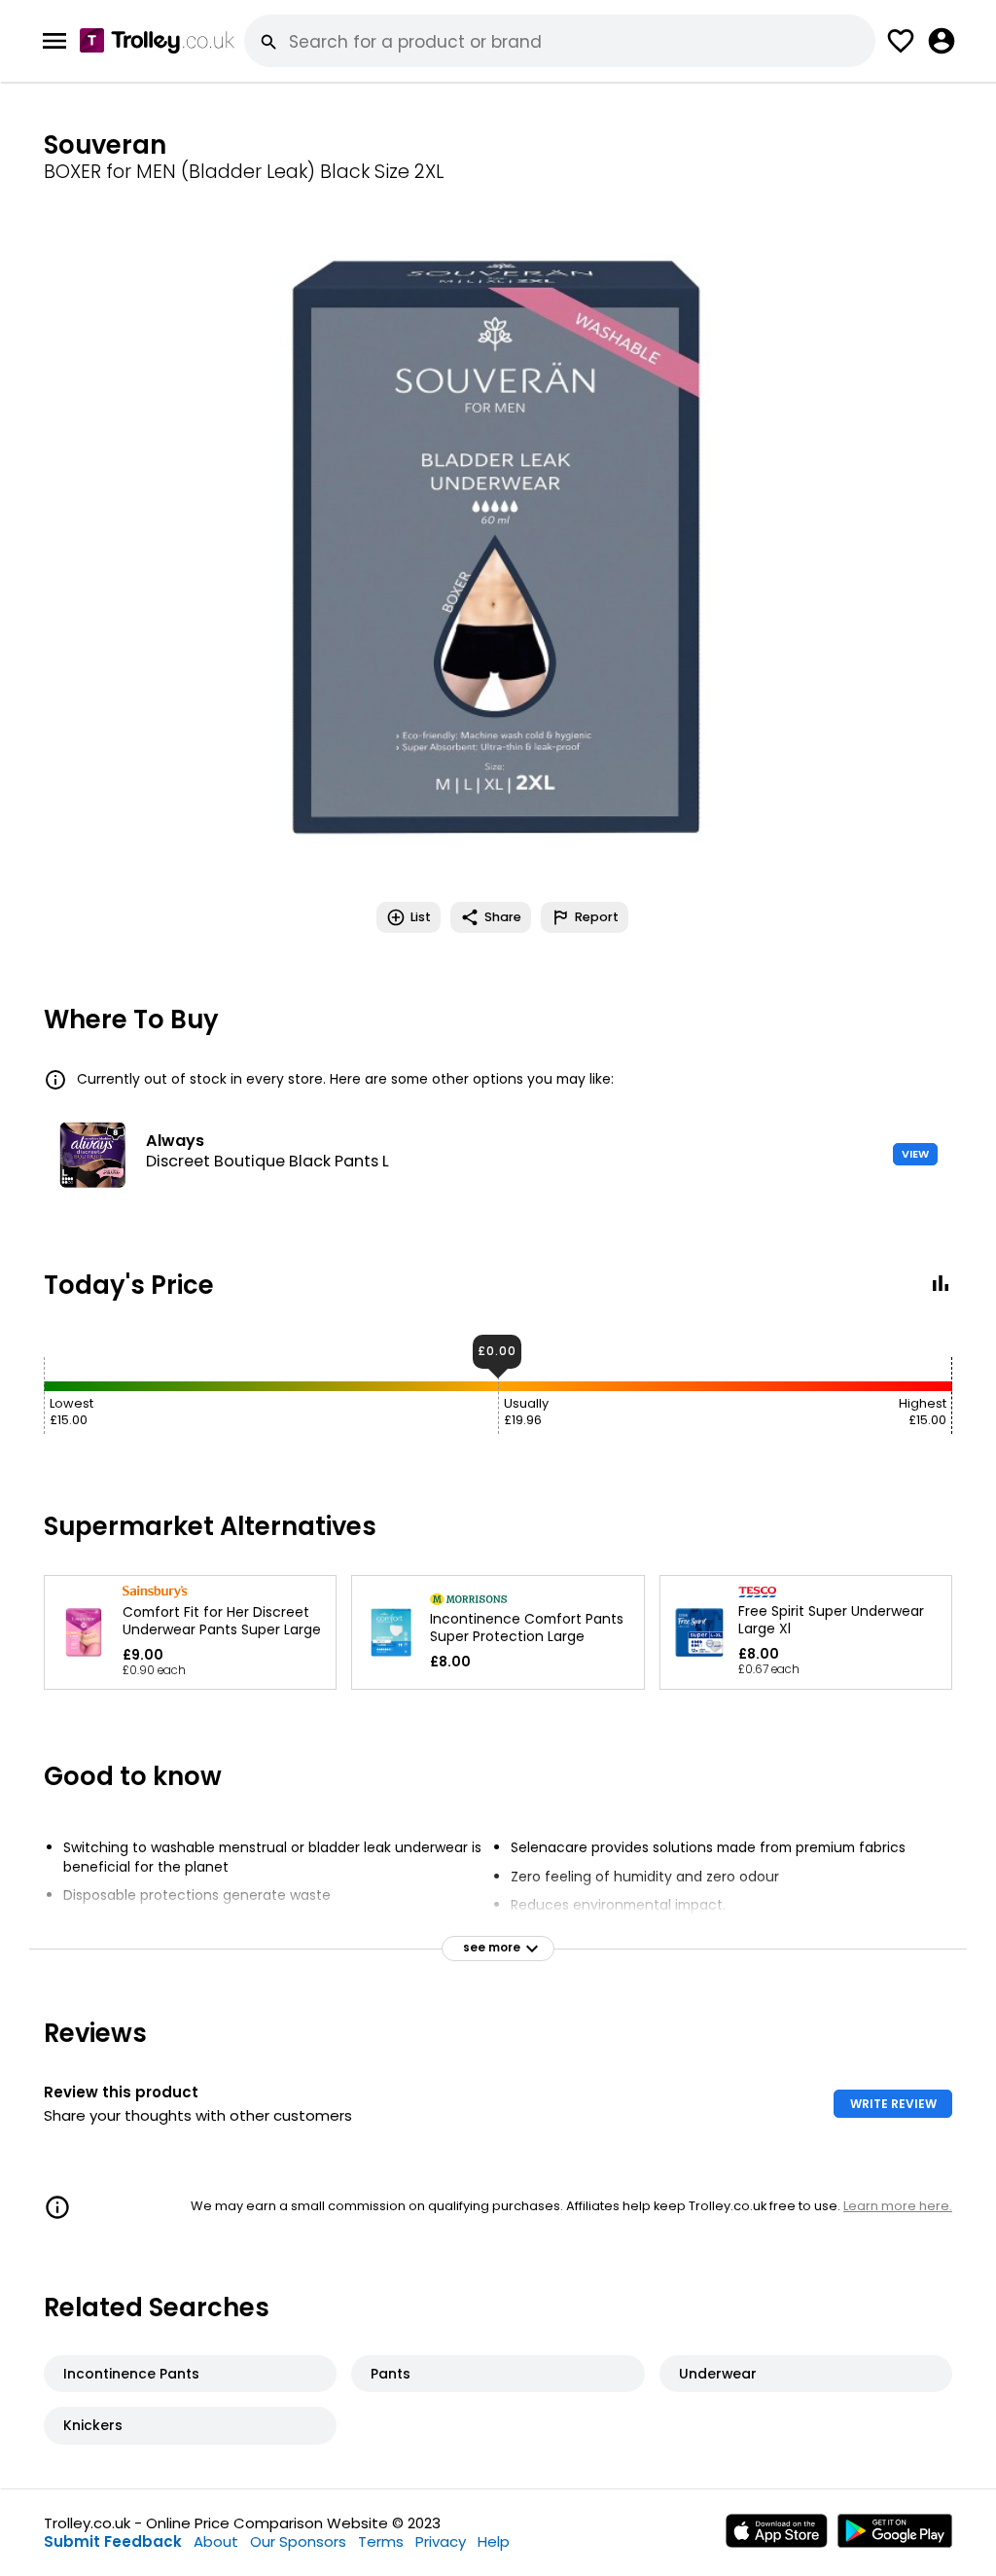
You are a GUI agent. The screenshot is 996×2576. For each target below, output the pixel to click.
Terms (381, 2541)
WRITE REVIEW (893, 2104)
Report (597, 917)
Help (494, 2541)
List (421, 917)
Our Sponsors (298, 2541)
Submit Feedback (113, 2541)
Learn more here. (898, 2206)
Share (503, 917)
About (216, 2541)
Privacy (441, 2541)
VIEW (915, 1154)
